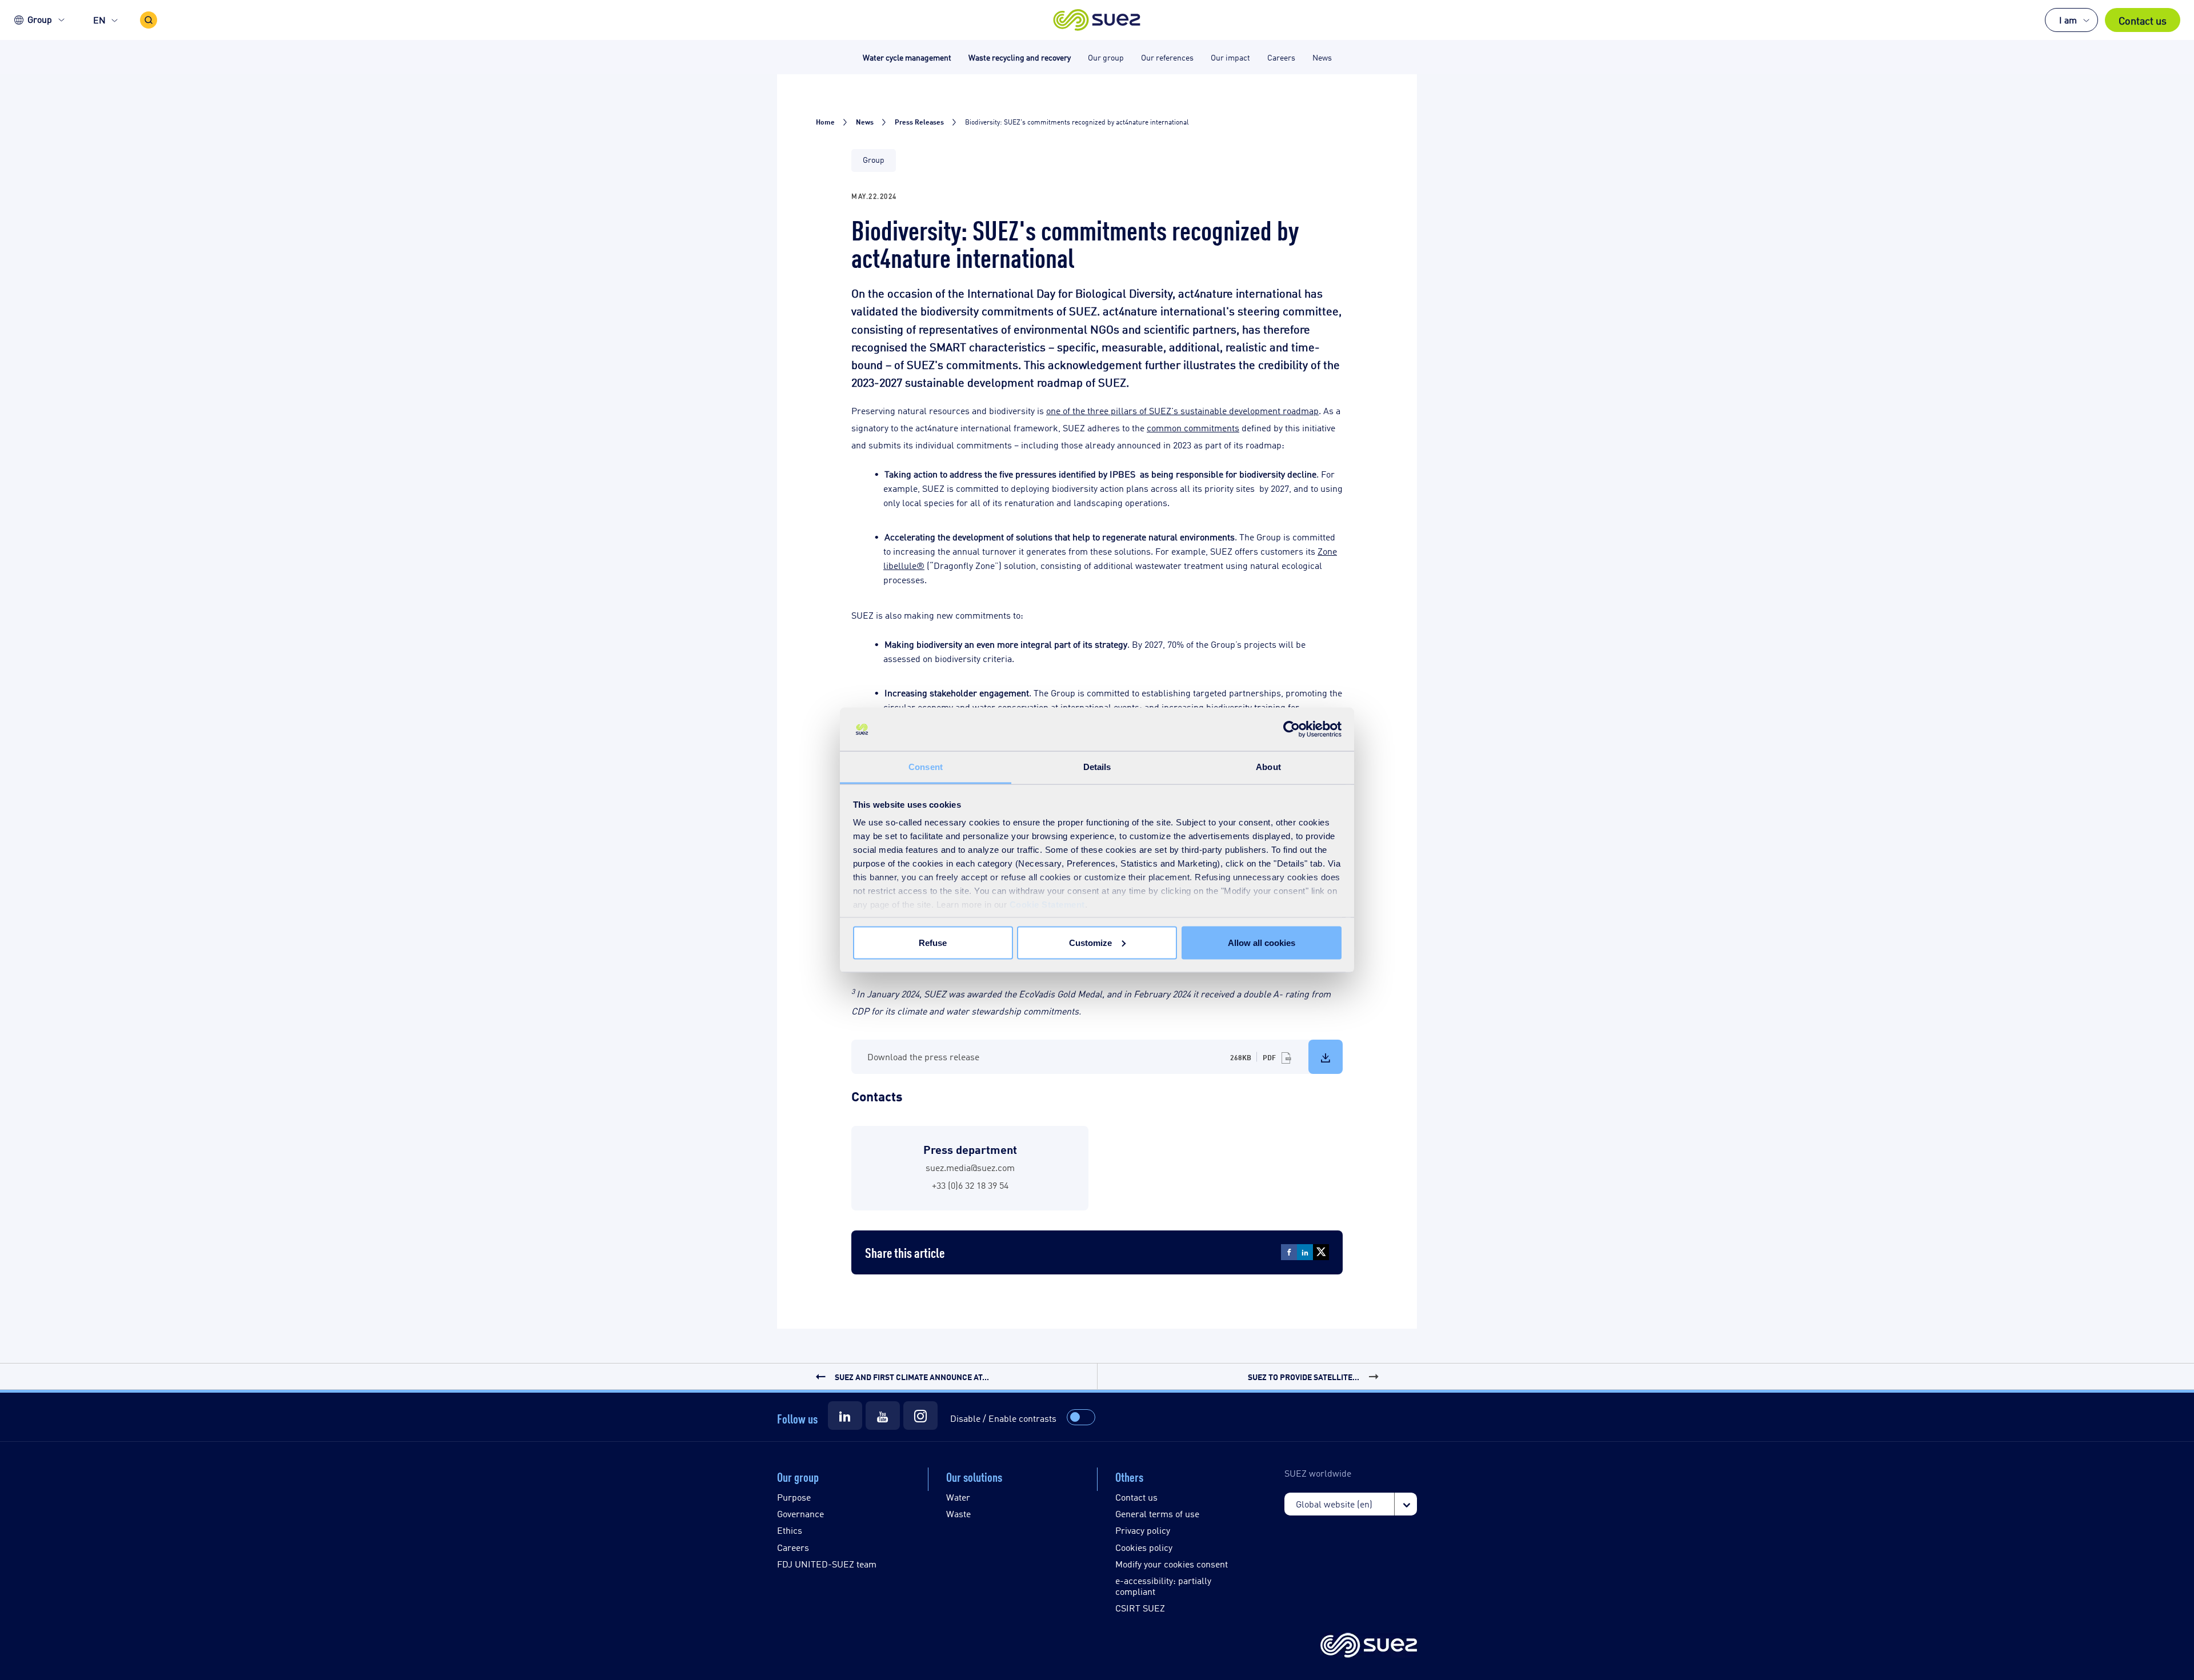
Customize (1090, 942)
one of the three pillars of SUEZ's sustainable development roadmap (1182, 410)
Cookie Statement (1047, 905)
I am (2068, 20)
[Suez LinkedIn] (845, 1416)
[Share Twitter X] (1321, 1252)
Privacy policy (1143, 1530)
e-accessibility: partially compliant (1163, 1586)
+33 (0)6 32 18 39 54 (970, 1185)
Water (958, 1497)
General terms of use (1157, 1513)
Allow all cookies (1262, 942)
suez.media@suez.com (970, 1167)
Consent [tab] (926, 767)
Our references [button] (1167, 57)
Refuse (933, 942)
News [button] (1322, 57)
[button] (1097, 20)
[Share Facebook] (1289, 1252)
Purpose (794, 1497)
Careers (793, 1547)
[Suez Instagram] (920, 1416)
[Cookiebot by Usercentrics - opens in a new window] (1292, 729)
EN (99, 20)
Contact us (2143, 20)
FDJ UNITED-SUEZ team (827, 1564)
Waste (958, 1513)
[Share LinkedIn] (1305, 1252)
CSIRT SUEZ (1140, 1608)
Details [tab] (1097, 767)
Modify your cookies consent (1172, 1564)
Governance (800, 1513)
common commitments (1193, 428)
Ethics (790, 1530)
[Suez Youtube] (883, 1416)
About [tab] (1268, 767)
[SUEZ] (1369, 1646)
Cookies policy (1144, 1547)
